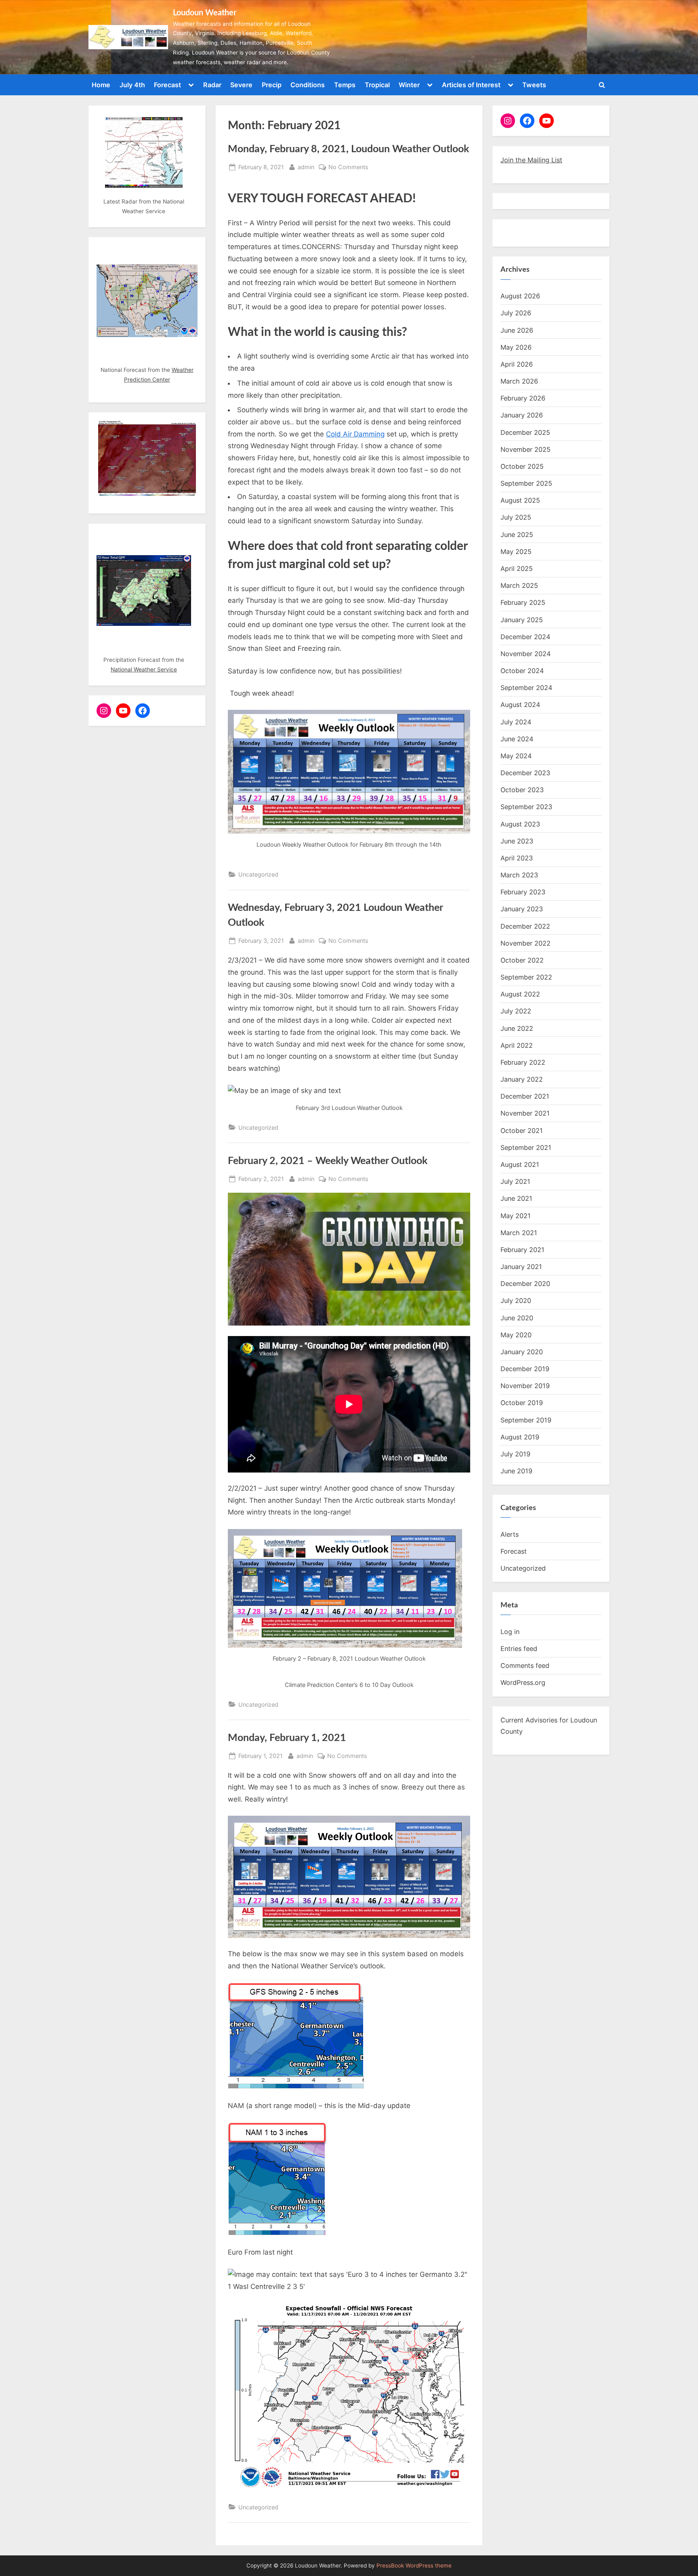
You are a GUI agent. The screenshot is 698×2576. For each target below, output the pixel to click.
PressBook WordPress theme (414, 2566)
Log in (510, 1632)
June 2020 (517, 1318)
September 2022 (526, 977)
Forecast (167, 85)
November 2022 (526, 943)
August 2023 (520, 824)
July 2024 (516, 722)
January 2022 (522, 1079)
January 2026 (522, 415)
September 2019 (526, 1420)
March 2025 (519, 585)
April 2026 (517, 364)
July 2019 (515, 1454)
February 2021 (522, 1250)
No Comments (348, 168)
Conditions (308, 85)
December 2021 (525, 1096)
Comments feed (525, 1666)
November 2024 (526, 654)
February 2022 (523, 1062)
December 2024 (525, 637)
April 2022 (517, 1045)
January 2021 (521, 1267)
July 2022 (516, 1011)
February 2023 (523, 892)
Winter (409, 85)
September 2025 (526, 483)
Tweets (534, 85)
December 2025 (525, 432)
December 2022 (525, 926)
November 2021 (525, 1113)
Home (101, 85)
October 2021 (522, 1131)
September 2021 (526, 1147)
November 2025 (526, 449)
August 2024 (520, 705)
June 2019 (516, 1471)
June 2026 (517, 330)
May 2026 (516, 347)
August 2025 (520, 500)
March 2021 (519, 1233)
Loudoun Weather (205, 13)
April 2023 (517, 858)
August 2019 (520, 1437)
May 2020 (516, 1335)
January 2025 (522, 620)
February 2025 (523, 602)
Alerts (510, 1534)
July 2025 (516, 517)
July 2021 (515, 1181)
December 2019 (525, 1369)
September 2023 (526, 807)
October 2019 (522, 1403)
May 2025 (516, 552)
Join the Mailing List (531, 160)
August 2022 (520, 994)
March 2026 (519, 381)
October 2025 (522, 466)
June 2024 (517, 739)
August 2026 (520, 296)
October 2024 (522, 671)
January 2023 (522, 909)
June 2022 (517, 1028)
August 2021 (520, 1164)
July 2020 (516, 1301)
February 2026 (523, 398)
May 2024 (516, 756)
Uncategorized (258, 874)
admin (306, 167)
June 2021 (516, 1198)
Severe (241, 85)
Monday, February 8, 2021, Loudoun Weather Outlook (348, 149)
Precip (272, 85)
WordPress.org (523, 1682)
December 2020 (525, 1284)
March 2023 (519, 875)
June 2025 (517, 535)
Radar (212, 85)
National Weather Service (144, 669)
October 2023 (522, 790)
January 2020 (522, 1352)
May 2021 (516, 1216)
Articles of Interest (471, 85)
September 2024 (526, 688)
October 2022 (522, 960)
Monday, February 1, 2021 (287, 1738)
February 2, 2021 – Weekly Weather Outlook (328, 1161)
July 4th (132, 85)
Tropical (377, 85)
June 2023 (517, 841)
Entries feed (519, 1649)
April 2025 (517, 568)
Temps (345, 85)
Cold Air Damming (355, 434)
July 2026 (516, 313)
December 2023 (525, 773)
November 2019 (525, 1386)
